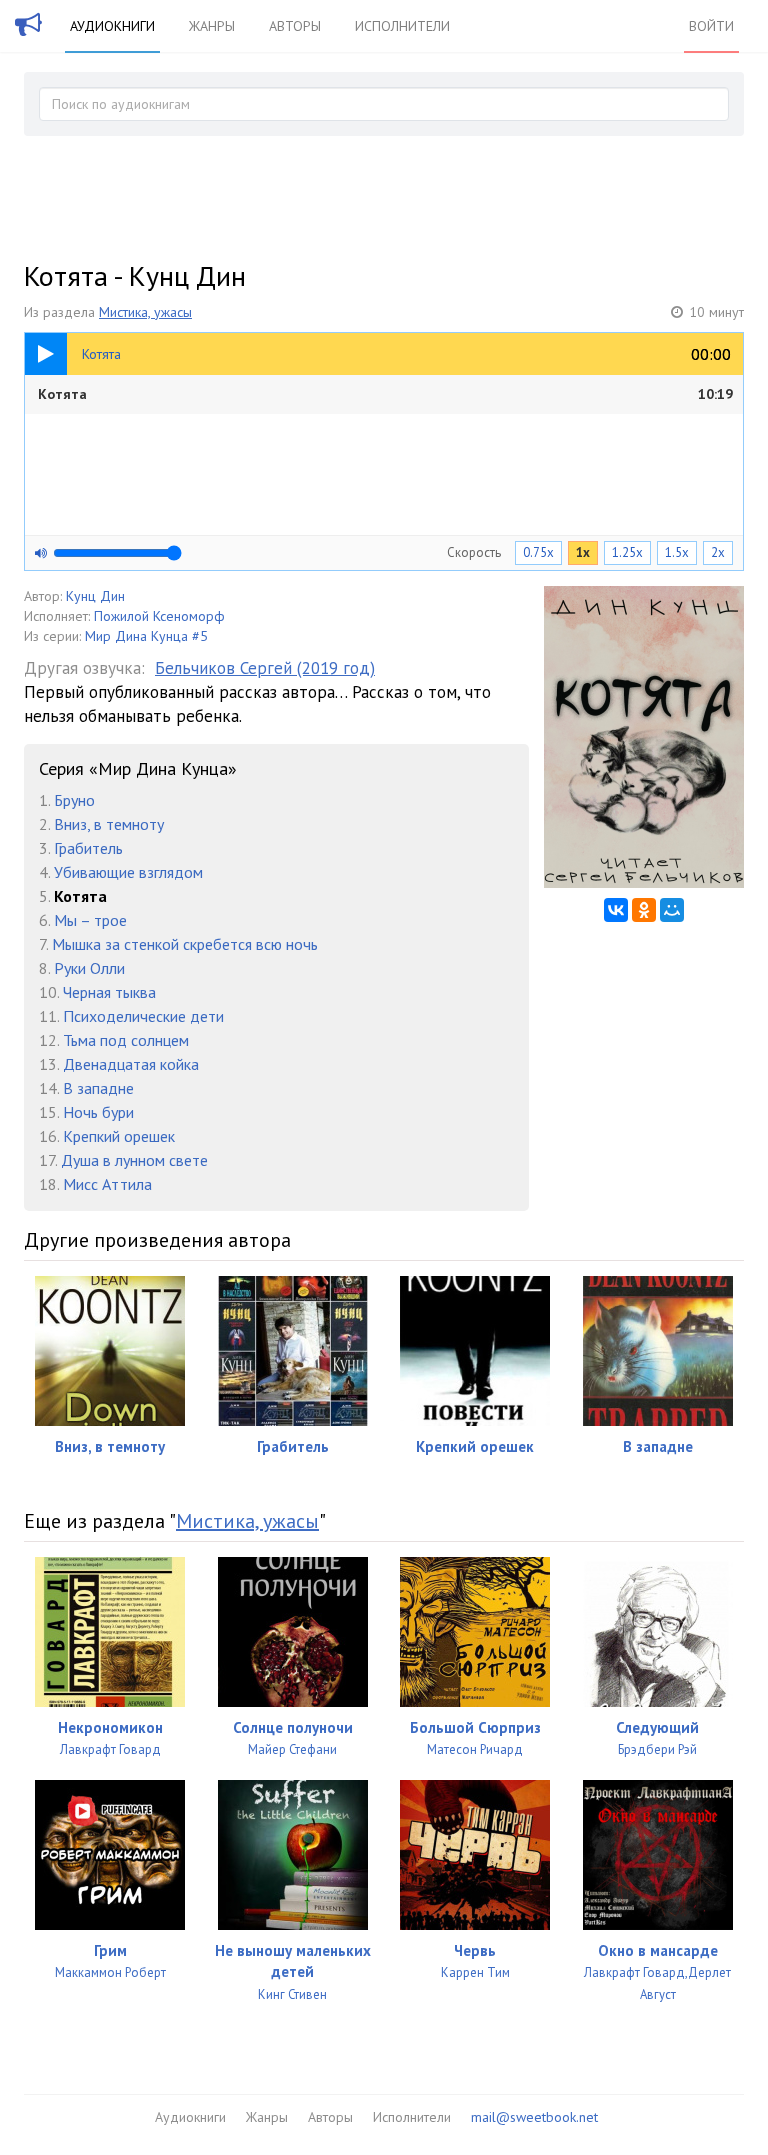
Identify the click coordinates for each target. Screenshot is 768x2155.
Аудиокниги (112, 26)
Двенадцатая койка (131, 1064)
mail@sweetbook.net (534, 2117)
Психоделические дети (143, 1016)
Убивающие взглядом (128, 872)
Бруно (74, 800)
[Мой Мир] (672, 910)
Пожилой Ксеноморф (159, 616)
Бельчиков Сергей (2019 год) (265, 668)
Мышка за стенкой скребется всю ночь (185, 944)
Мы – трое (90, 920)
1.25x (627, 552)
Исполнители (402, 26)
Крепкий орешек (119, 1136)
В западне (98, 1088)
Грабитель (88, 848)
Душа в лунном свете (134, 1160)
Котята (385, 394)
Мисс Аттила (107, 1184)
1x (583, 552)
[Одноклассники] (644, 910)
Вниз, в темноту (109, 824)
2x (718, 552)
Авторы (295, 26)
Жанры (212, 26)
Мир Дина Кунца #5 (146, 636)
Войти (711, 26)
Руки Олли (89, 968)
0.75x (538, 552)
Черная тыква (109, 992)
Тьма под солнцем (126, 1040)
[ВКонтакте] (616, 910)
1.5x (677, 552)
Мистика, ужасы (145, 312)
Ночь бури (98, 1112)
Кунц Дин (95, 596)
